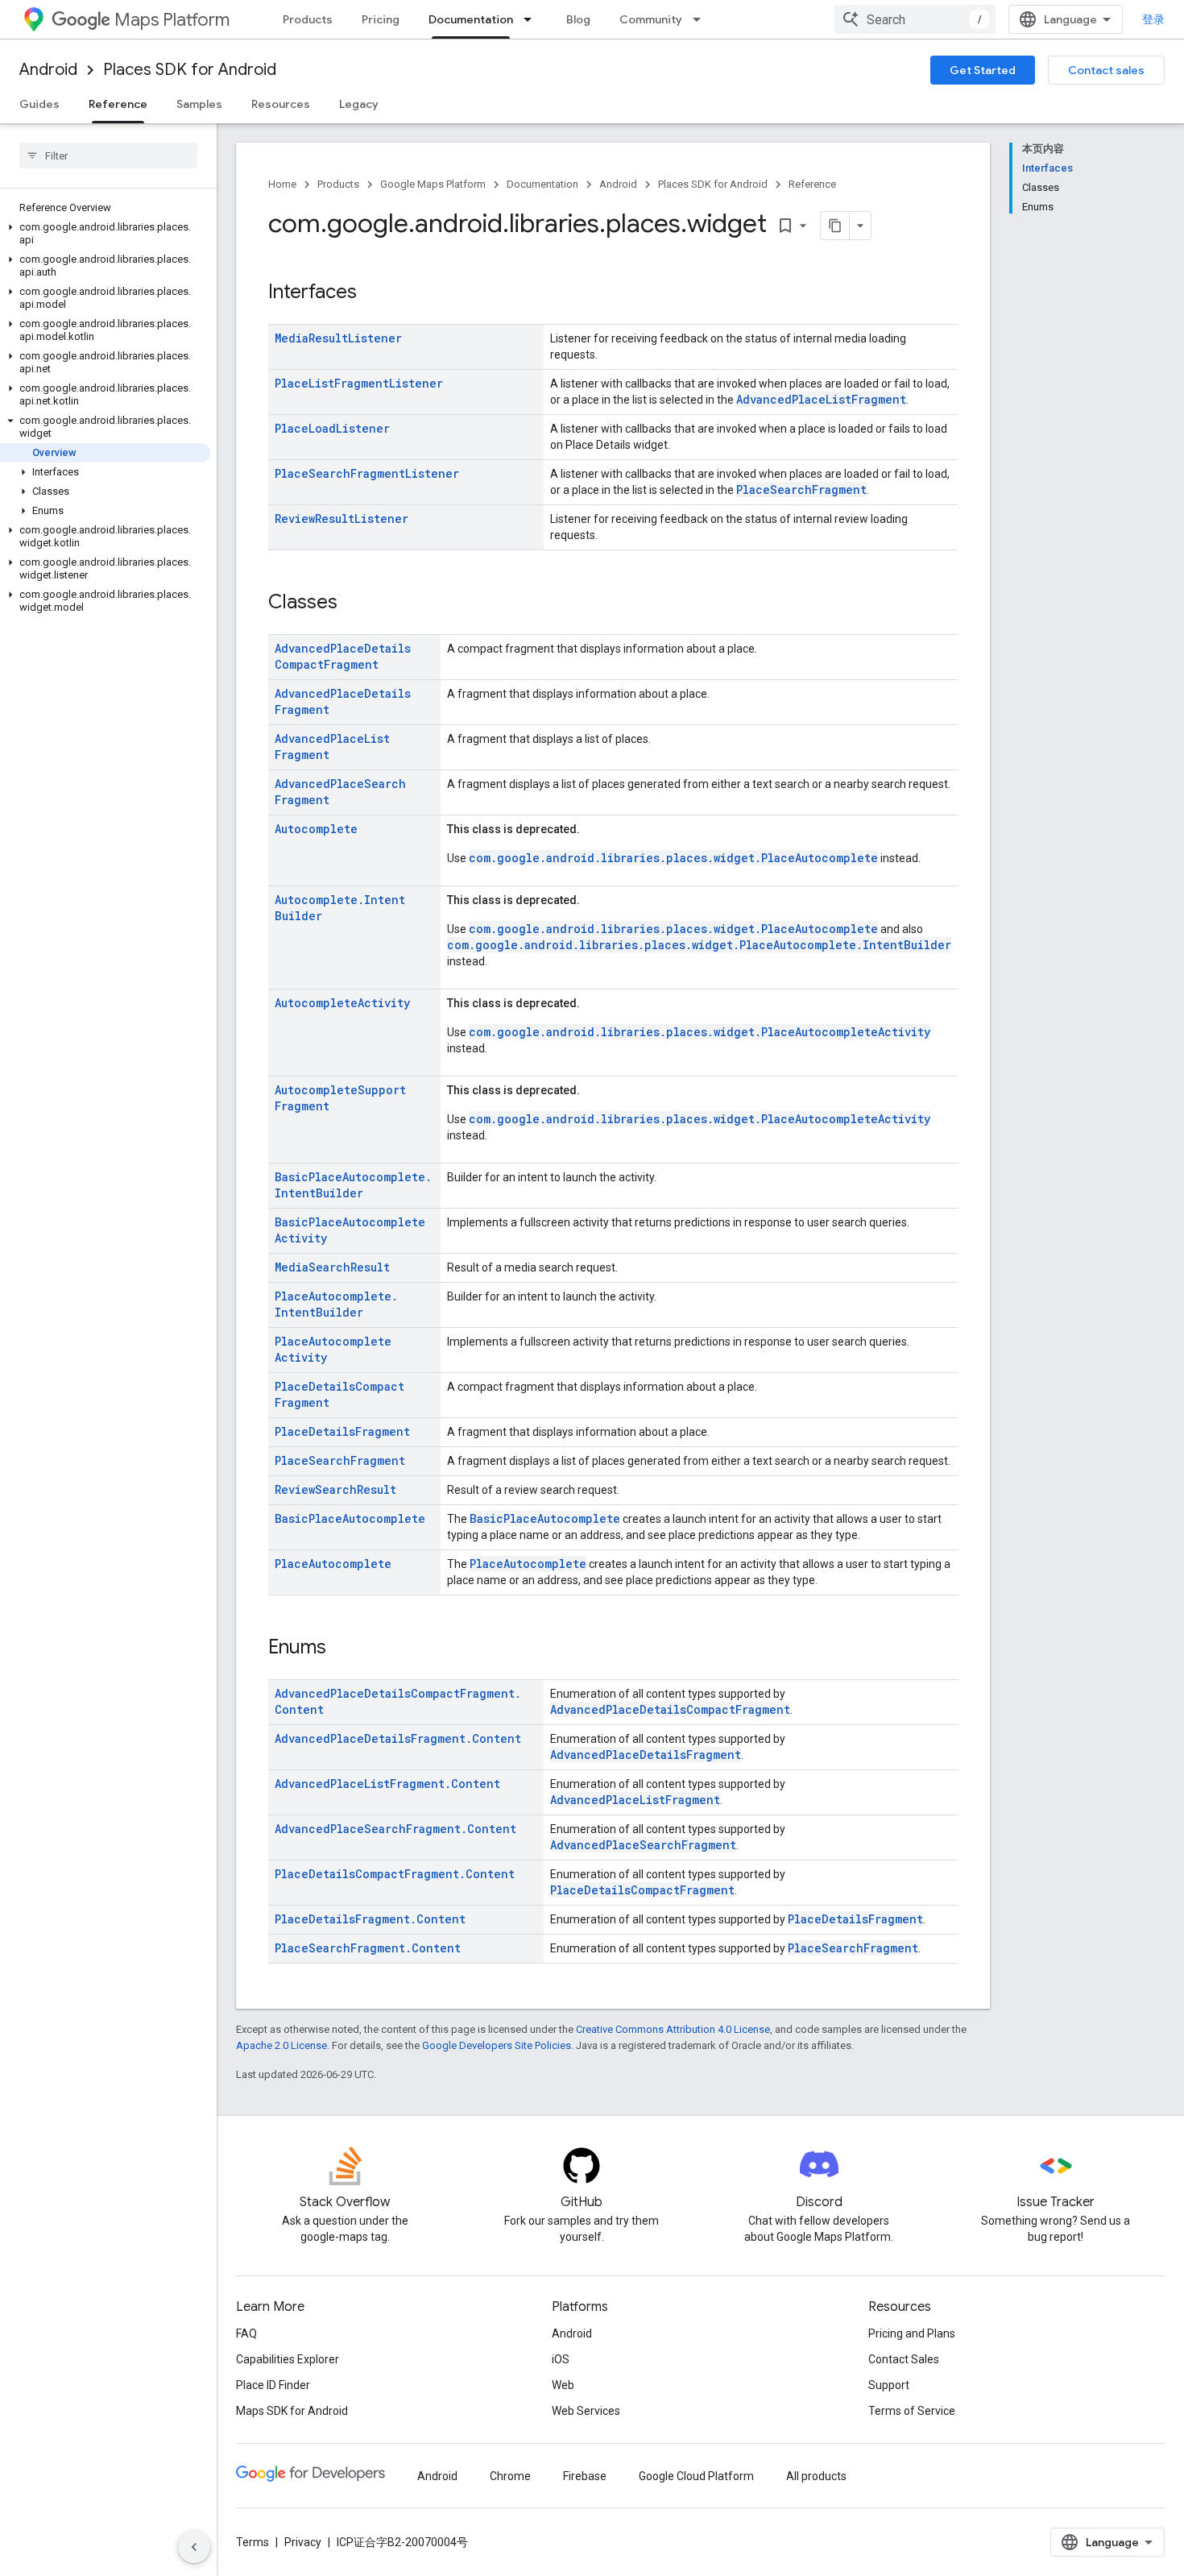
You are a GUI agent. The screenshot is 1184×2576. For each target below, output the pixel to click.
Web (563, 2385)
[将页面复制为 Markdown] (835, 226)
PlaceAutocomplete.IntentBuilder (336, 1304)
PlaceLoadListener (332, 428)
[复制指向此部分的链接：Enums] (342, 1649)
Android (48, 70)
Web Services (586, 2411)
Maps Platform (172, 20)
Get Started (983, 70)
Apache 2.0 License (282, 2045)
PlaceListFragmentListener (359, 383)
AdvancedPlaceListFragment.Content (387, 1784)
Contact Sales (904, 2359)
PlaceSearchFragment (801, 489)
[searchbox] (108, 156)
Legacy (359, 104)
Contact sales (1106, 70)
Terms (253, 2542)
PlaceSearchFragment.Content (368, 1948)
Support (889, 2385)
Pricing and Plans (912, 2333)
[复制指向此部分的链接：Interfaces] (373, 293)
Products (308, 19)
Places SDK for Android (190, 70)
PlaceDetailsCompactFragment (642, 1890)
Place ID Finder (273, 2385)
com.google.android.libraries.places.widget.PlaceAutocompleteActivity (700, 1032)
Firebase (585, 2476)
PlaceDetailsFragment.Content (370, 1919)
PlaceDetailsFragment (342, 1431)
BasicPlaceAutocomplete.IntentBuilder (353, 1185)
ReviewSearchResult (335, 1489)
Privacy (303, 2542)
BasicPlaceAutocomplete (350, 1518)
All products (816, 2476)
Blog (578, 19)
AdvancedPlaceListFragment (821, 399)
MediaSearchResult (332, 1267)
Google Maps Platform (433, 184)
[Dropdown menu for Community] (702, 19)
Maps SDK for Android (292, 2411)
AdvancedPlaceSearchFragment (643, 1845)
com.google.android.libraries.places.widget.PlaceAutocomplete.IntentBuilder (699, 945)
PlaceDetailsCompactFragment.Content (395, 1874)
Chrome (510, 2476)
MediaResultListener (338, 338)
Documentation (471, 19)
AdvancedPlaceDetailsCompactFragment (343, 656)
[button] (105, 234)
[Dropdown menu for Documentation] (532, 19)
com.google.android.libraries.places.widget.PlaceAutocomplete (673, 858)
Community (651, 19)
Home (282, 184)
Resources (281, 104)
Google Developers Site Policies (497, 2045)
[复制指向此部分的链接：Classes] (354, 604)
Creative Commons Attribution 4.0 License (673, 2029)
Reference (118, 104)
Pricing (381, 19)
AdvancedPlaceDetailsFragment (646, 1755)
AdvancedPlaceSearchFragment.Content (395, 1829)
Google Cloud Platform (696, 2476)
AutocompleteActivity (342, 1003)
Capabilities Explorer (288, 2359)
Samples (199, 104)
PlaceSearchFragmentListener (367, 473)
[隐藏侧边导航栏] (194, 2547)
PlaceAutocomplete (333, 1564)
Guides (39, 104)
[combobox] (915, 19)
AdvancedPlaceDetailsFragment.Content (398, 1738)
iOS (561, 2359)
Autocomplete (316, 829)
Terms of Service (912, 2411)
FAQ (246, 2333)
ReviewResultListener (342, 519)
